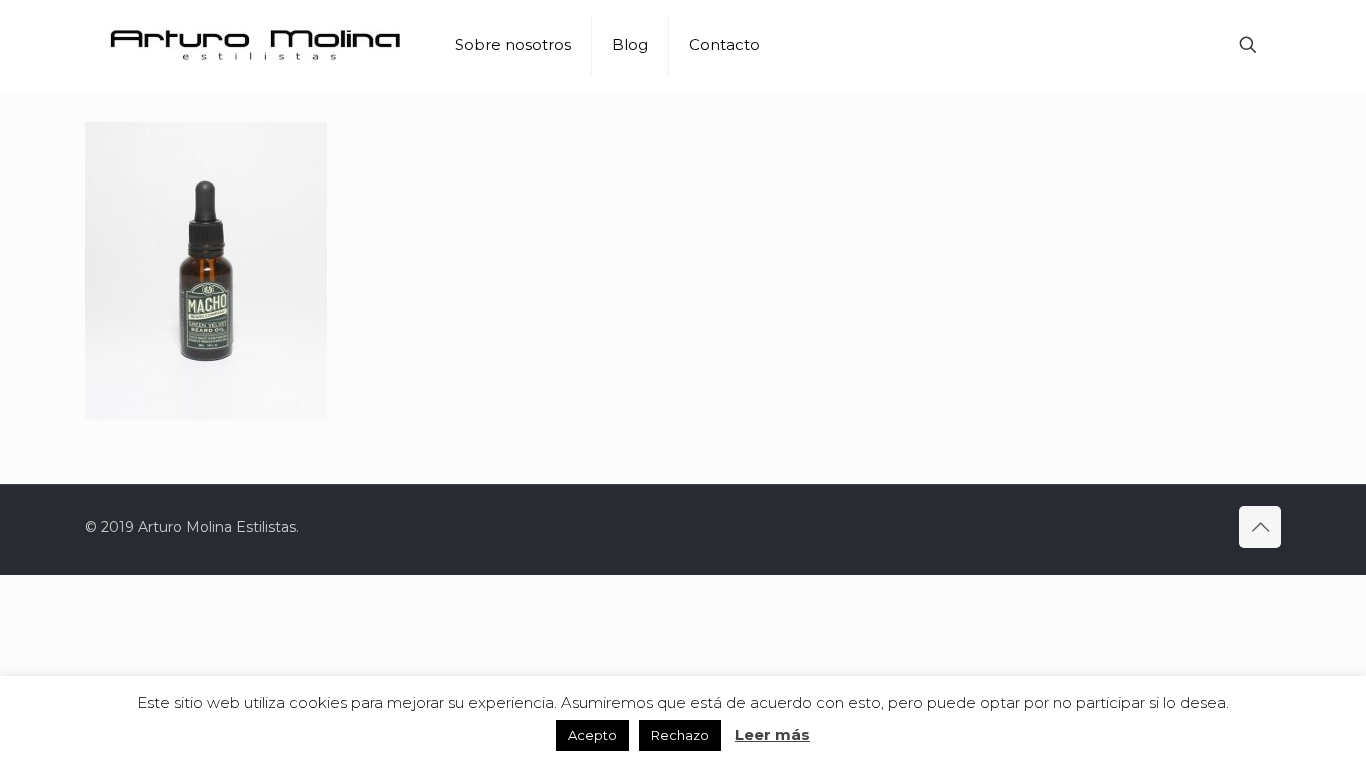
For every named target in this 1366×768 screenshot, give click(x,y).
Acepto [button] (592, 735)
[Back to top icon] (1260, 527)
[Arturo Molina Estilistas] (255, 45)
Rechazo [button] (680, 735)
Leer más (772, 734)
